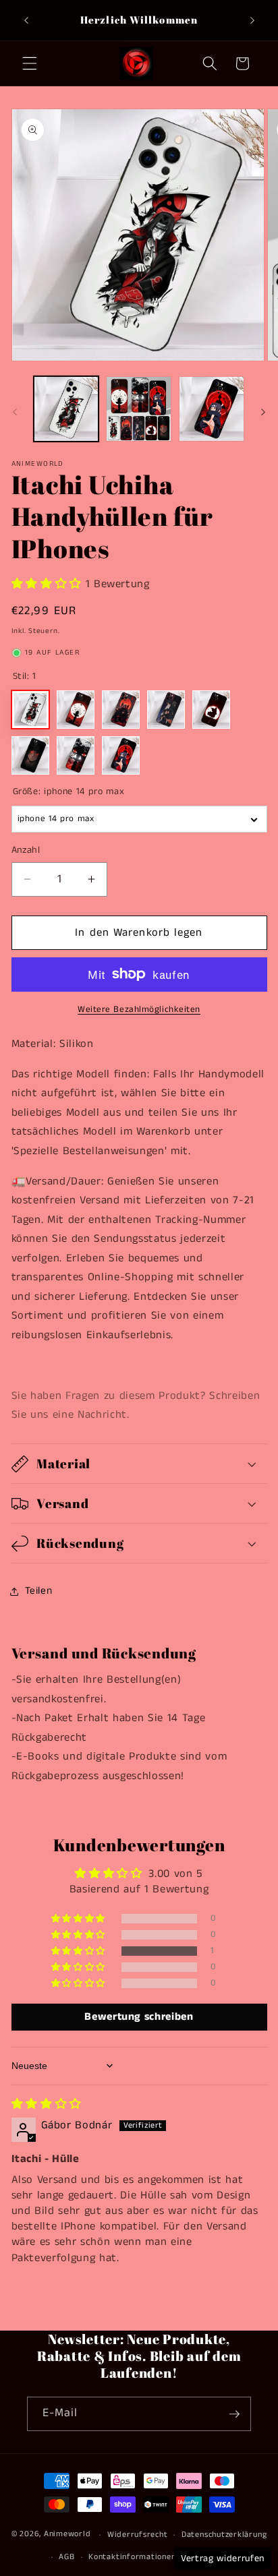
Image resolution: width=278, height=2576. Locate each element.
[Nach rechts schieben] (263, 413)
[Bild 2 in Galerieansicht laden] (139, 409)
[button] (30, 63)
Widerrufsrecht (138, 2535)
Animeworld (67, 2535)
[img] (47, 2104)
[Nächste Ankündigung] (252, 20)
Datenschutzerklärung (224, 2535)
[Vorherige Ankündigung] (26, 20)
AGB (66, 2557)
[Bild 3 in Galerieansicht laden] (212, 409)
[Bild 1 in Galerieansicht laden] (66, 409)
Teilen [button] (39, 1591)
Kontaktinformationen (132, 2557)
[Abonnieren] (234, 2414)
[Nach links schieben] (15, 413)
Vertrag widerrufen (223, 2558)
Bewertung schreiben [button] (139, 2017)
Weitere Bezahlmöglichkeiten (139, 1010)
